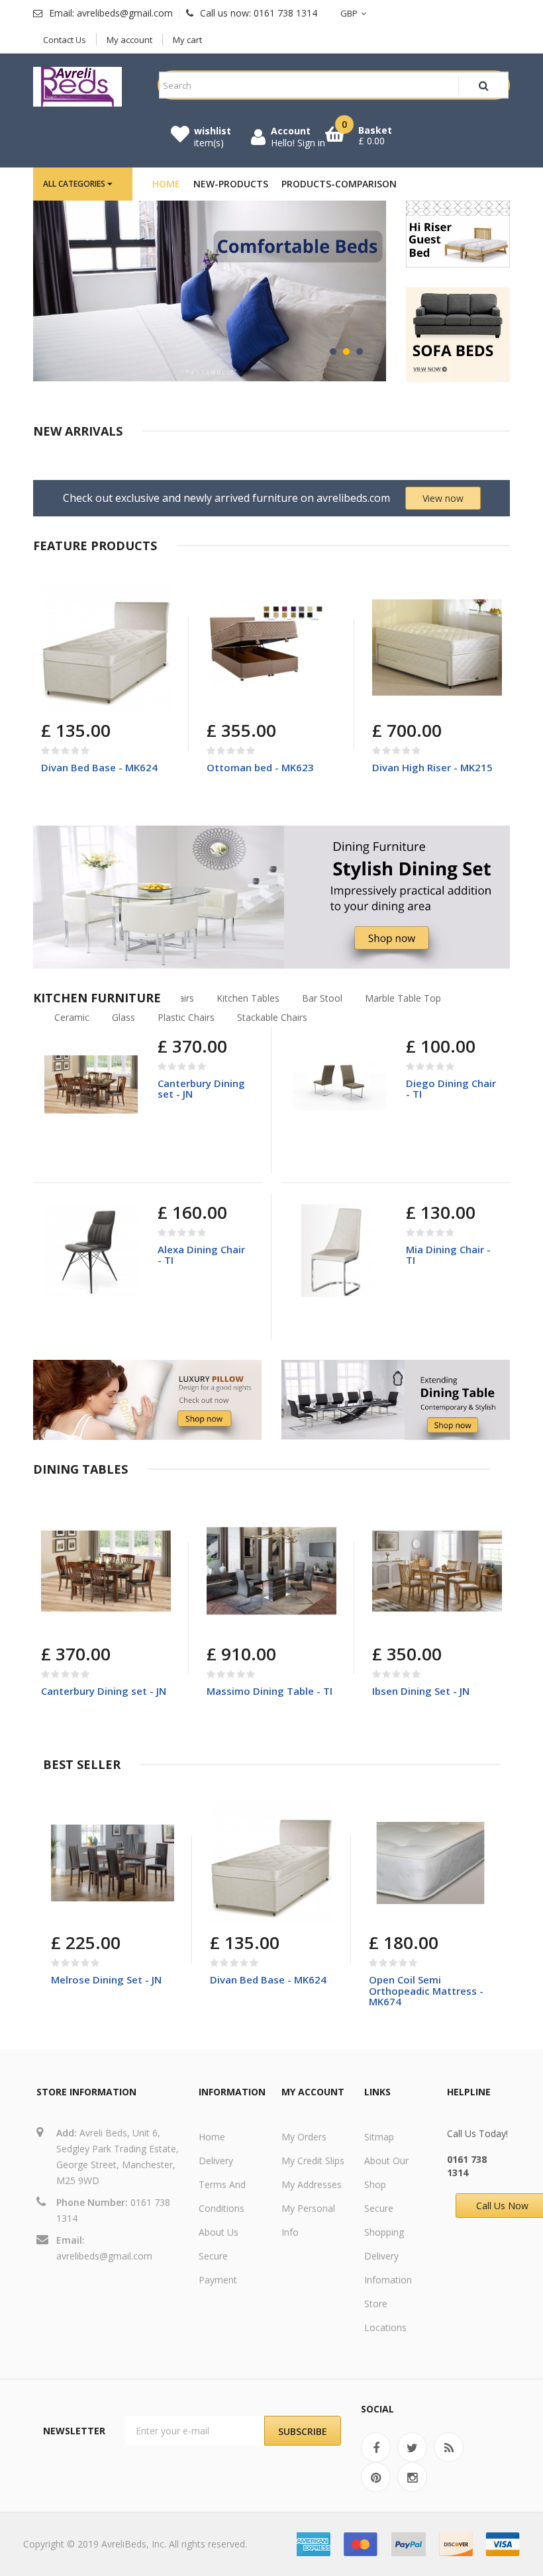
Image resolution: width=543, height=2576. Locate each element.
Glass (123, 1017)
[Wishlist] (116, 700)
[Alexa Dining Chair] (91, 1250)
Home (212, 2137)
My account (129, 40)
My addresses (312, 2184)
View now (443, 498)
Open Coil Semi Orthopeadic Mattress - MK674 (426, 1990)
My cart (187, 40)
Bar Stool (322, 998)
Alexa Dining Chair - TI (201, 1255)
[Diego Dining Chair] (339, 1084)
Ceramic (72, 1017)
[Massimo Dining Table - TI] (271, 1571)
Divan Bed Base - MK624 (99, 767)
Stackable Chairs (272, 1017)
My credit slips (313, 2161)
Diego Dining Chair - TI (451, 1089)
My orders (304, 2137)
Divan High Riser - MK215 (432, 767)
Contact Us (65, 40)
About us (219, 2232)
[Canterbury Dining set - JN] (106, 1571)
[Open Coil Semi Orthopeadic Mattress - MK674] (430, 1863)
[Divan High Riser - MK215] (437, 647)
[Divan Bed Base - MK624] (106, 647)
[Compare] (84, 700)
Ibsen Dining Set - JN (421, 1691)
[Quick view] (151, 602)
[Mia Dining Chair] (339, 1250)
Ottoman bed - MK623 (260, 767)
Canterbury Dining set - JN (201, 1089)
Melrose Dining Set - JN (106, 1980)
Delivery (216, 2161)
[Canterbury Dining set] (91, 1084)
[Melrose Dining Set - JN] (113, 1863)
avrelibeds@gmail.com (104, 2256)
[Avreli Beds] (77, 87)
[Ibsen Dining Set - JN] (437, 1571)
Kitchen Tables (248, 998)
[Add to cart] (219, 700)
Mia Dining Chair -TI (448, 1255)
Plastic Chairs (186, 1017)
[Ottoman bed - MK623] (271, 647)
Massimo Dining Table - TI (270, 1691)
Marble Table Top (403, 998)
